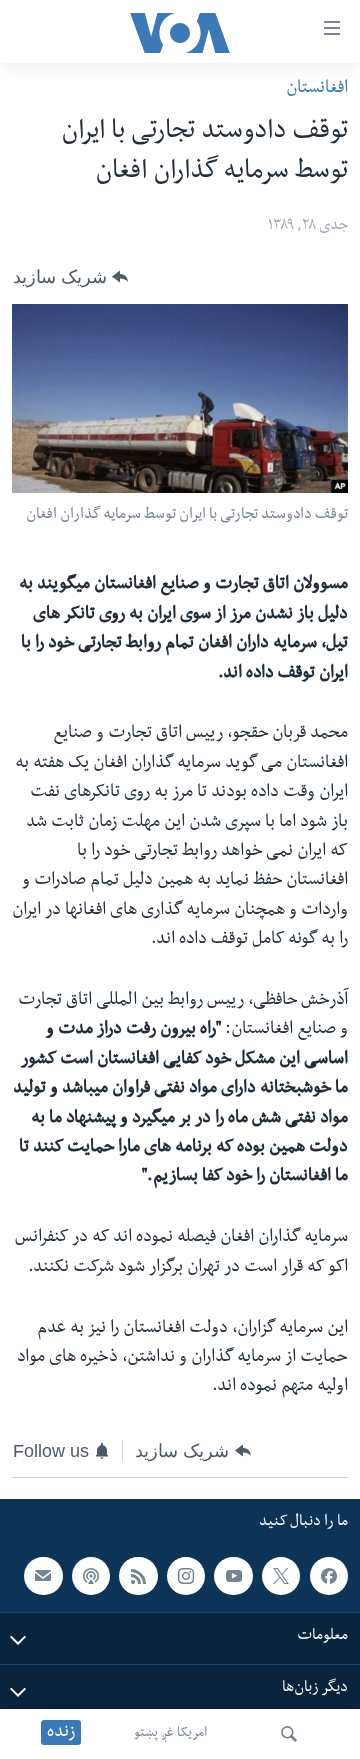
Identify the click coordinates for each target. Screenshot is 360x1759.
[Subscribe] (43, 1576)
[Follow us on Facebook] (329, 1576)
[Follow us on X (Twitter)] (281, 1576)
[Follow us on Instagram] (186, 1576)
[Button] (70, 277)
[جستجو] (289, 1734)
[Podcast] (91, 1576)
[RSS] (138, 1576)
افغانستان (317, 89)
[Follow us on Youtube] (233, 1576)
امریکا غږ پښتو (170, 1734)
